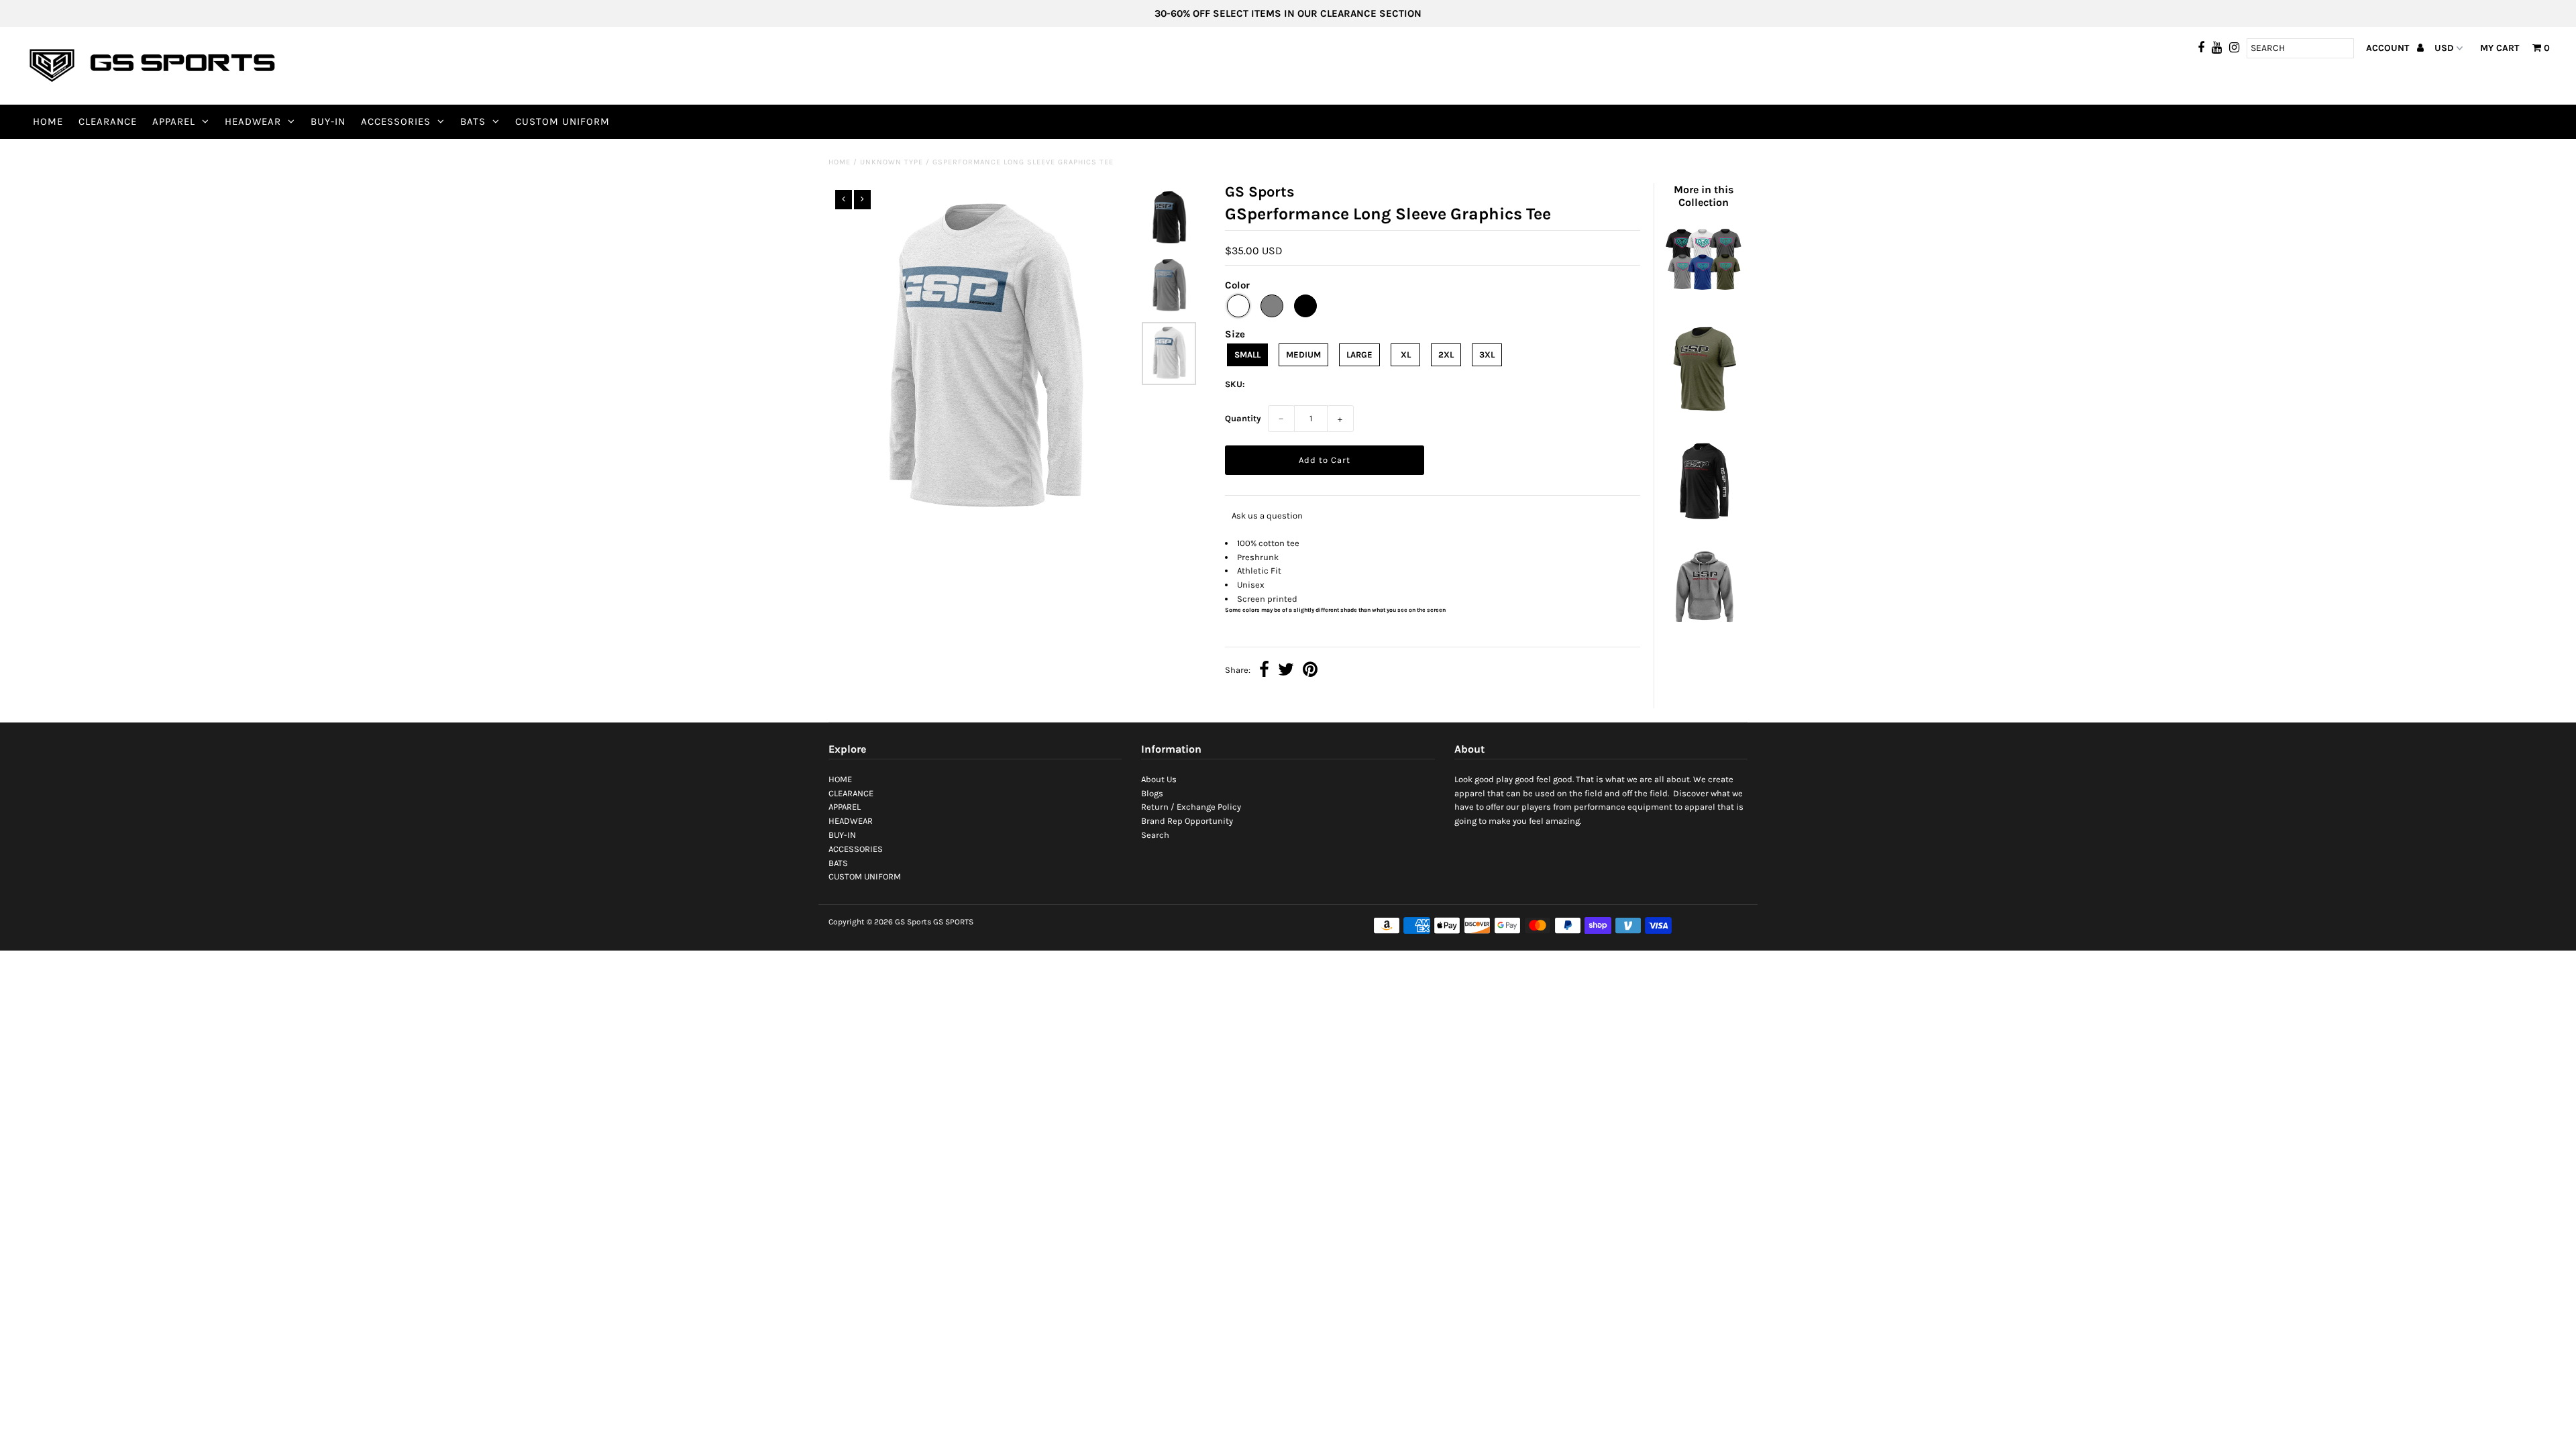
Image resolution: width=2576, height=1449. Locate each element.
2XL (1446, 355)
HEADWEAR (253, 121)
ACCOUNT (2389, 48)
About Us (1159, 779)
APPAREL (174, 121)
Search (1155, 835)
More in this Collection (1704, 196)
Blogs (1152, 793)
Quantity (1243, 418)
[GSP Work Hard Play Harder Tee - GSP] (1703, 417)
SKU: (1235, 384)
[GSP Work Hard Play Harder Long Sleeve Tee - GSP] (1703, 524)
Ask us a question (1267, 516)
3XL (1487, 355)
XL (1406, 355)
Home (840, 162)
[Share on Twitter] (1286, 671)
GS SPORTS (953, 922)
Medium (1303, 355)
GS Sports (913, 922)
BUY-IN (328, 121)
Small (1247, 355)
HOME (48, 121)
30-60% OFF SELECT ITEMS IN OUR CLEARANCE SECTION (1288, 13)
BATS (473, 121)
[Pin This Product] (1310, 671)
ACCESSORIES (396, 121)
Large (1359, 355)
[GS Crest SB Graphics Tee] (1703, 300)
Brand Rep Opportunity (1187, 821)
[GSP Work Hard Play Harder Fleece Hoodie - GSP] (1703, 630)
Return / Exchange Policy (1191, 807)
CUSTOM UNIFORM (562, 121)
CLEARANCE (108, 121)
